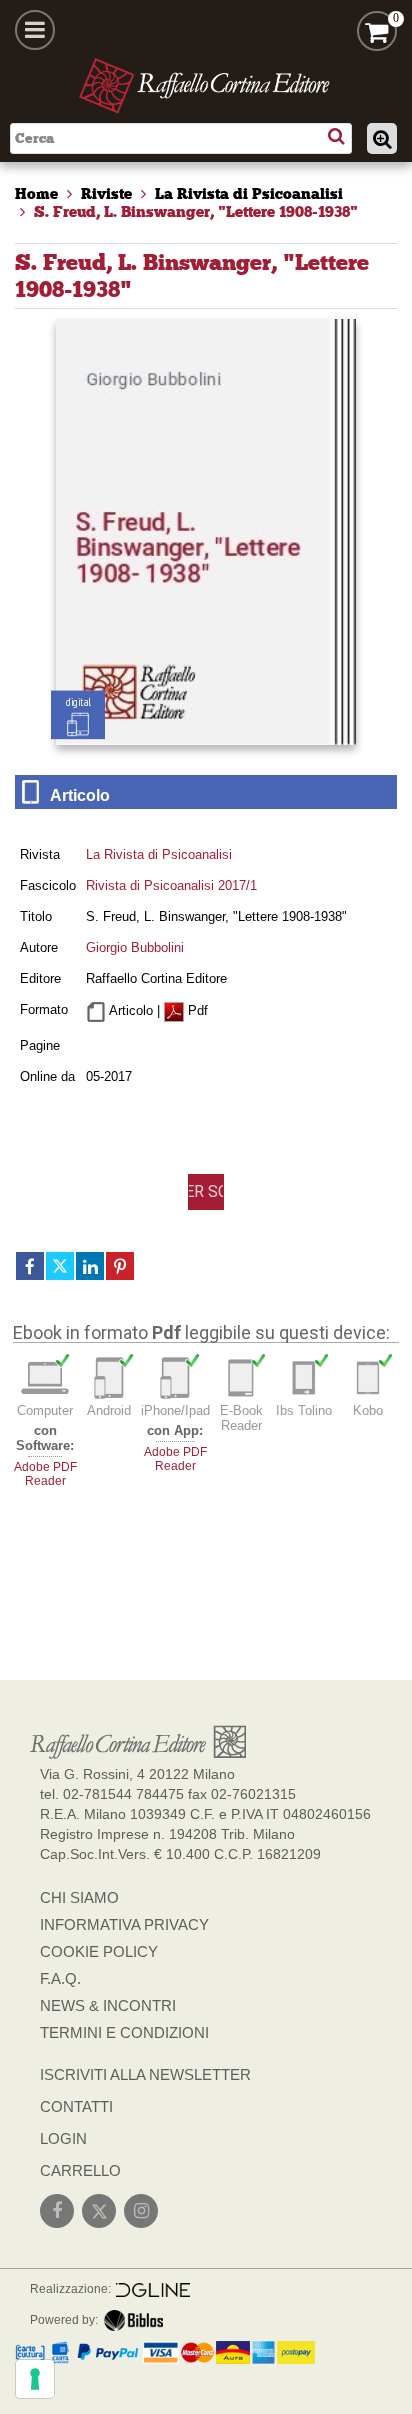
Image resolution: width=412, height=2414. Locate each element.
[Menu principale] (35, 30)
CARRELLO (80, 2170)
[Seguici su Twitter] (99, 2211)
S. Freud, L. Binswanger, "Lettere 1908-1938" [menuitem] (196, 212)
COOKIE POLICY (99, 1951)
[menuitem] (36, 194)
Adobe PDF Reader (45, 1474)
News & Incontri (108, 2005)
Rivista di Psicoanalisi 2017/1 (171, 885)
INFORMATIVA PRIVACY (124, 1924)
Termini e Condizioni (124, 2032)
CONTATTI (76, 2106)
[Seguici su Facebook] (57, 2211)
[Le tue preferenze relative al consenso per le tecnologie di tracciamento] (35, 2379)
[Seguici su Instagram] (141, 2211)
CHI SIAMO (79, 1897)
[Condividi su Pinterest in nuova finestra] (120, 1266)
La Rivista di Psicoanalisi (159, 854)
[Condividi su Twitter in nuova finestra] (60, 1266)
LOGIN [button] (63, 2138)
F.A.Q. (60, 1978)
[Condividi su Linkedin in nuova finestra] (90, 1266)
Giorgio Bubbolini (135, 947)
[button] (206, 1192)
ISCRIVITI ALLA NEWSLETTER (145, 2074)
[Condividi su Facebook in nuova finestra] (30, 1266)
